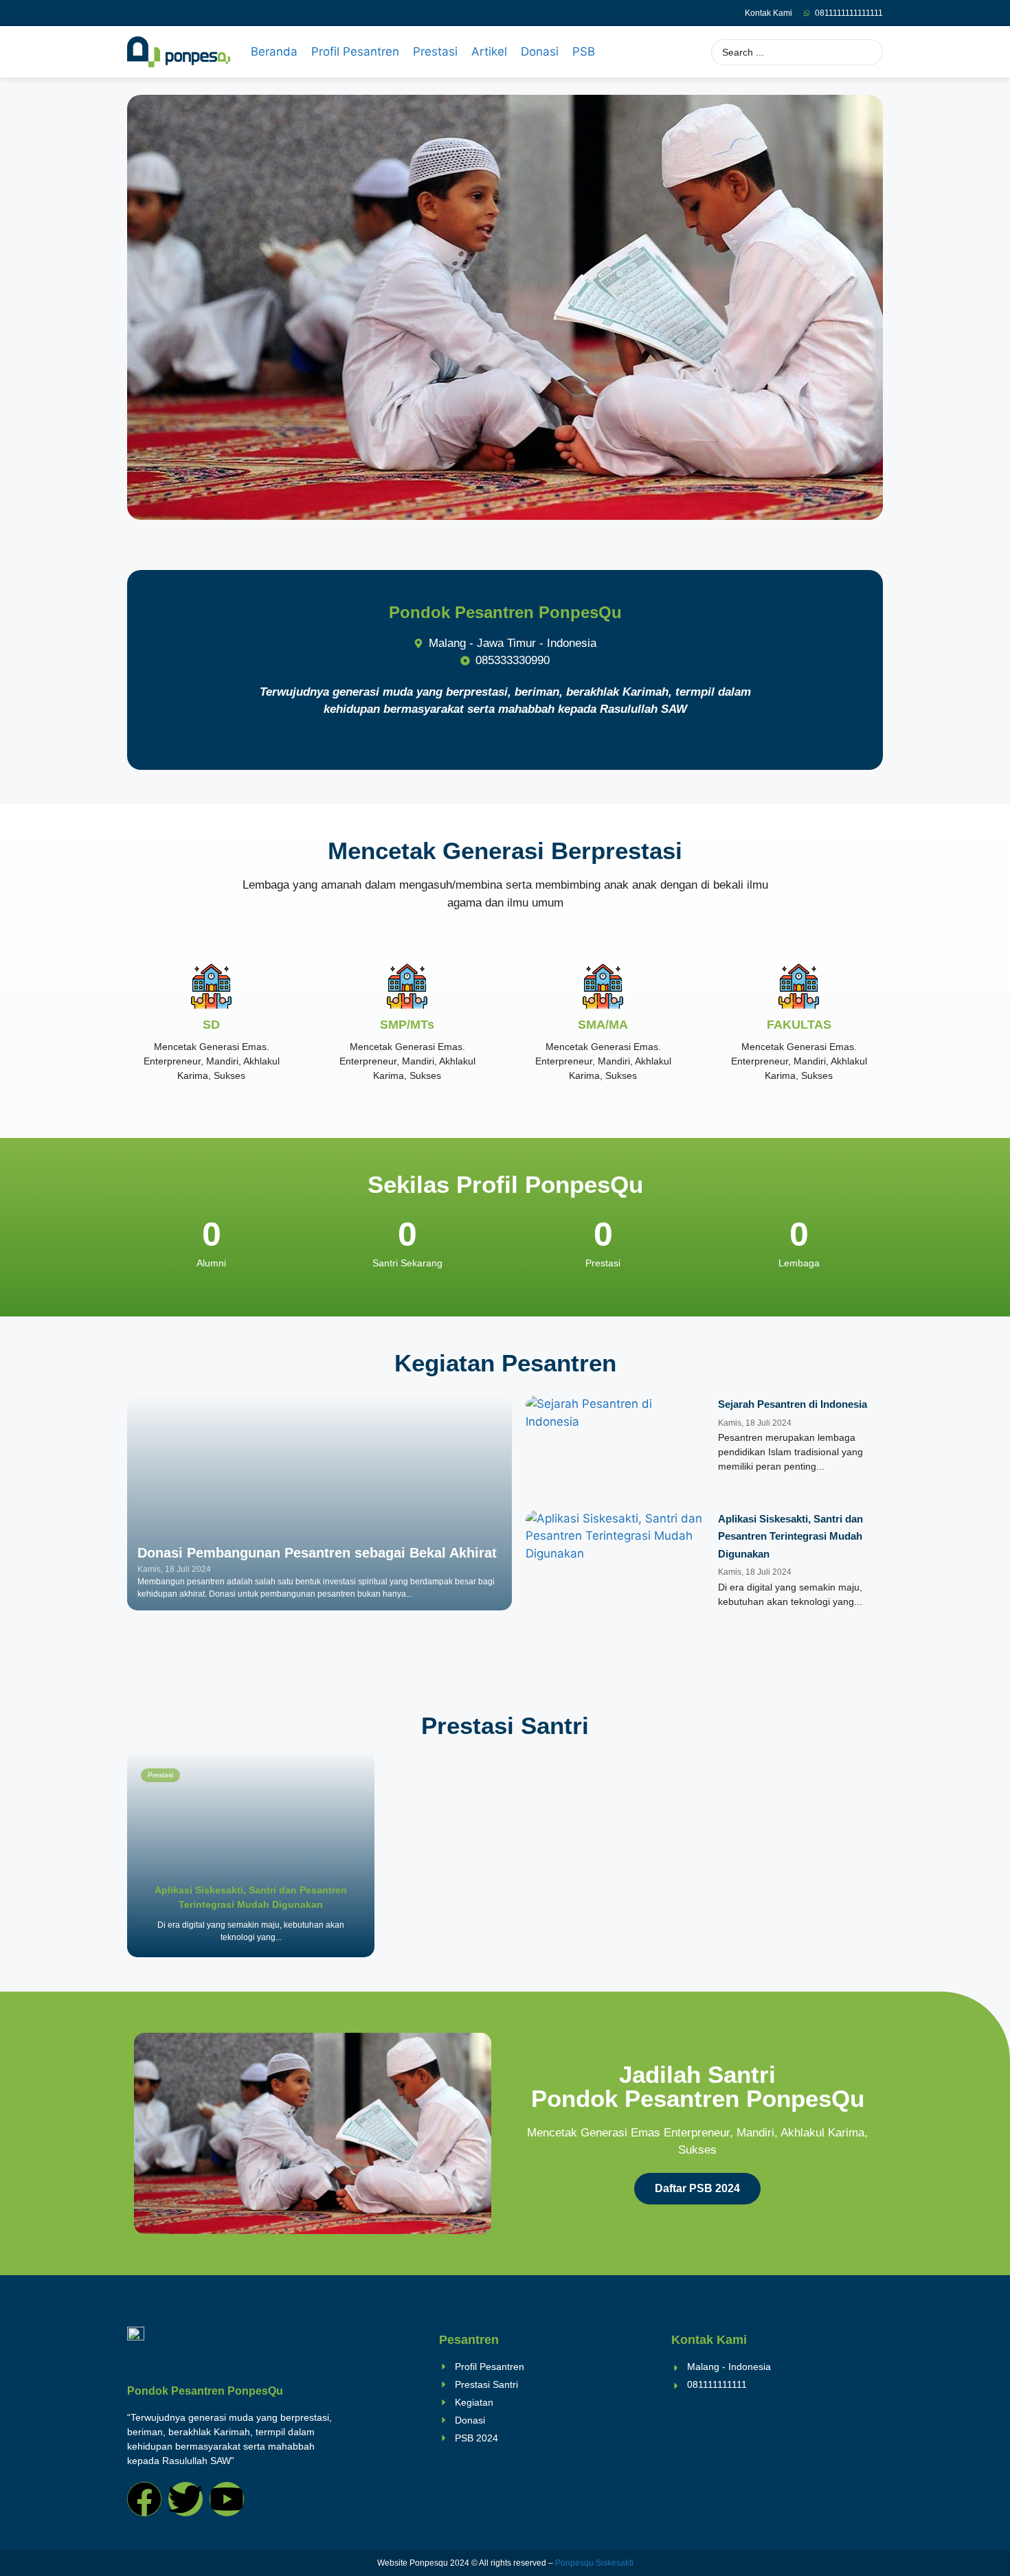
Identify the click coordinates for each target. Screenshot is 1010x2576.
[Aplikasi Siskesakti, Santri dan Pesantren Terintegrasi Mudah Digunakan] (251, 1854)
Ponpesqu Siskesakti (594, 2563)
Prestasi (160, 1775)
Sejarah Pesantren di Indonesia (793, 1404)
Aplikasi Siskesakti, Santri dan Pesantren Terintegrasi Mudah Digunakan (790, 1536)
